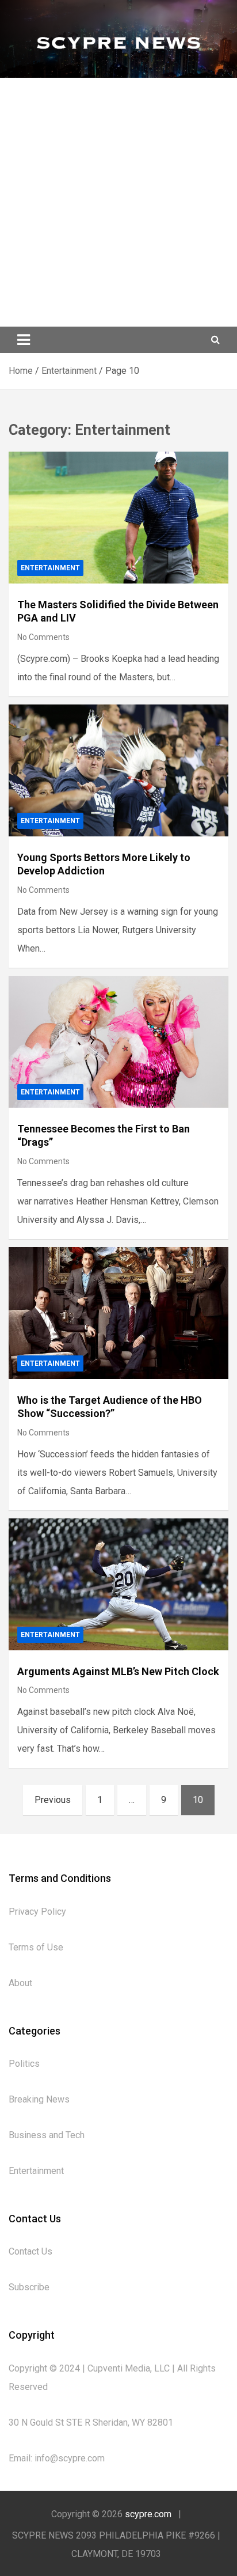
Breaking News (39, 2099)
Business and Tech (47, 2135)
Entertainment (50, 568)
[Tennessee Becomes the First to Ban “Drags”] (118, 1042)
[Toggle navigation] (24, 340)
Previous (53, 1800)
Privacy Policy (37, 1912)
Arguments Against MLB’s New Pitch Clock (118, 1671)
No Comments (43, 637)
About (20, 1983)
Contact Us (30, 2251)
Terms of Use (36, 1947)
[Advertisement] (118, 202)
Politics (24, 2064)
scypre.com (148, 2514)
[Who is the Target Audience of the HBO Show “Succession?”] (118, 1313)
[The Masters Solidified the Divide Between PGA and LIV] (118, 518)
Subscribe (29, 2287)
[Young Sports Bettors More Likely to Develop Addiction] (118, 770)
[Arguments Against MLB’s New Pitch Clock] (118, 1584)
